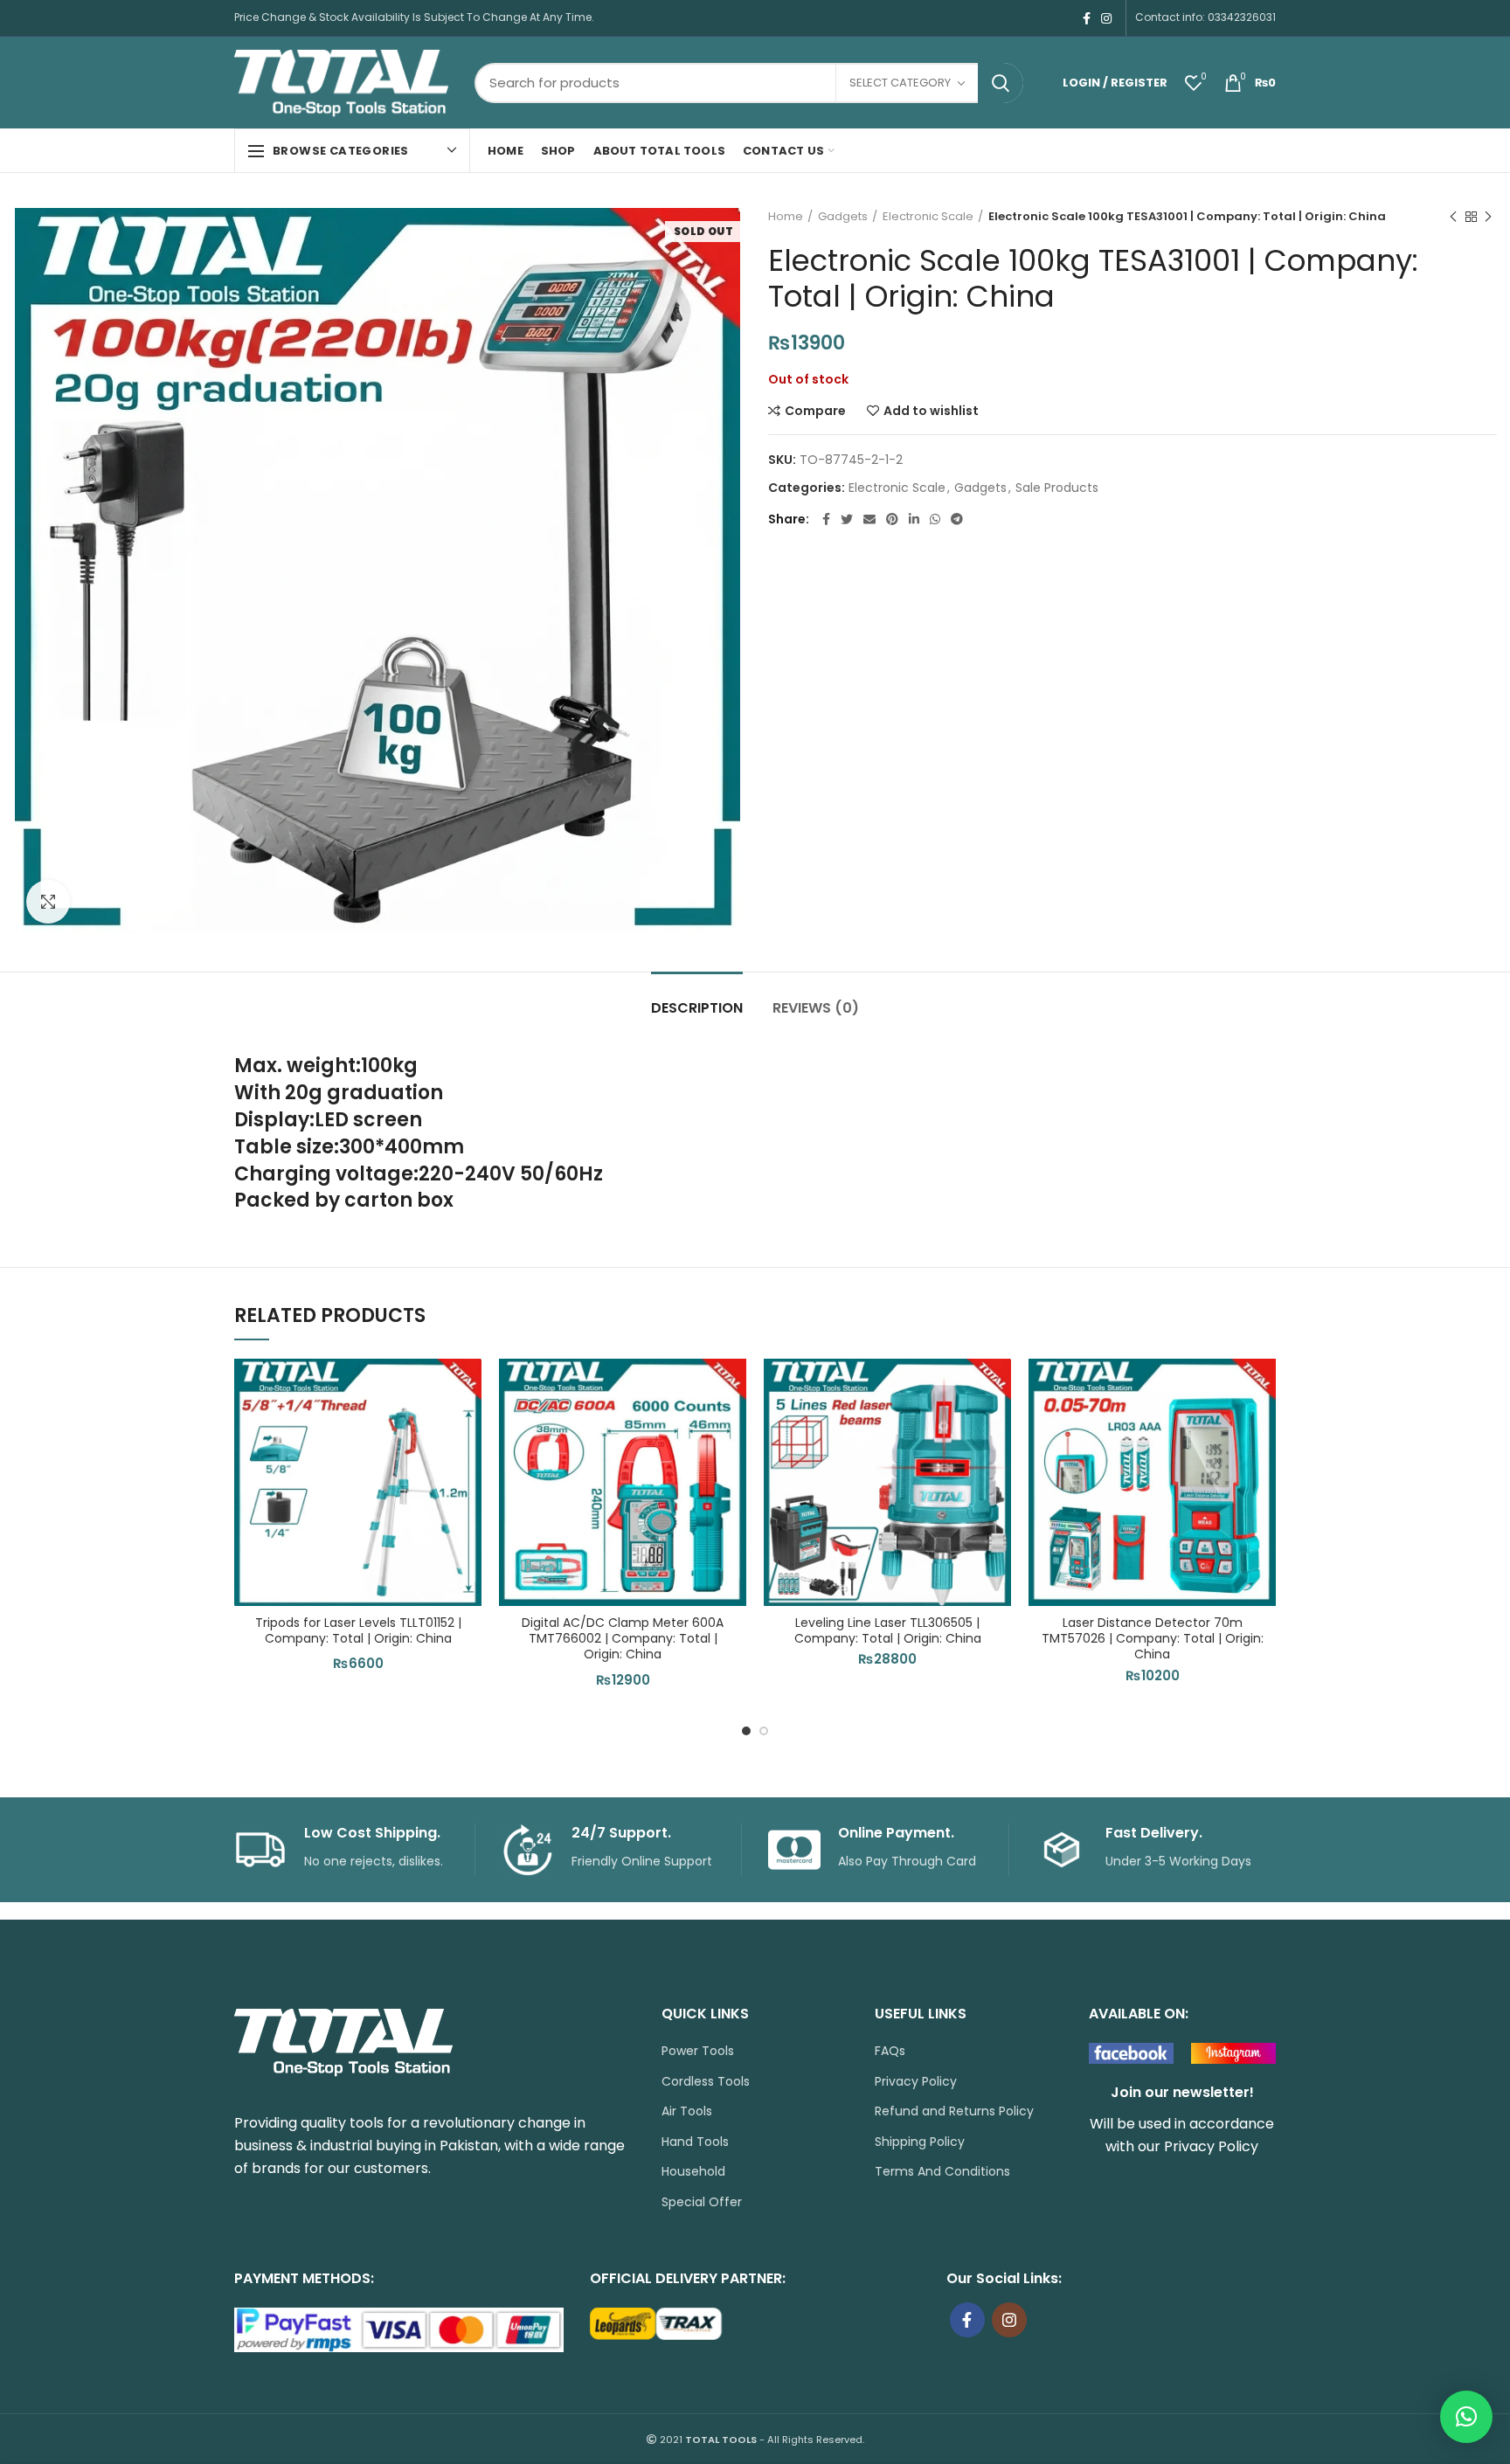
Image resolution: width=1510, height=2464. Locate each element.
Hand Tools (695, 2142)
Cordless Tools (706, 2082)
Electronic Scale (928, 217)
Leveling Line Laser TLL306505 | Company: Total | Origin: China (888, 1630)
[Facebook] (1087, 18)
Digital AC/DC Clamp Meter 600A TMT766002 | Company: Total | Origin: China (623, 1639)
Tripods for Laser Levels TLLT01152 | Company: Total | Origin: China (358, 1630)
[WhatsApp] (935, 519)
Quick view (468, 1466)
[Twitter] (847, 519)
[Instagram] (1106, 18)
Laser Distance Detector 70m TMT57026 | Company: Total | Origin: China (1153, 1639)
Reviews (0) (816, 1008)
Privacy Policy (916, 2082)
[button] (468, 1426)
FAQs (890, 2051)
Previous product (1453, 217)
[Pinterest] (892, 519)
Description (697, 1008)
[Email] (869, 519)
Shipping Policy (920, 2142)
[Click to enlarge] (48, 902)
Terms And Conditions (942, 2172)
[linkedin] (914, 519)
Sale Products (1057, 488)
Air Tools (687, 2111)
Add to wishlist (931, 411)
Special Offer (702, 2202)
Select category (900, 83)
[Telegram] (957, 519)
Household (693, 2172)
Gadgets (843, 217)
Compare (815, 411)
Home (786, 217)
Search (1001, 83)
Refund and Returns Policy (954, 2111)
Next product (1488, 217)
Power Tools (698, 2051)
